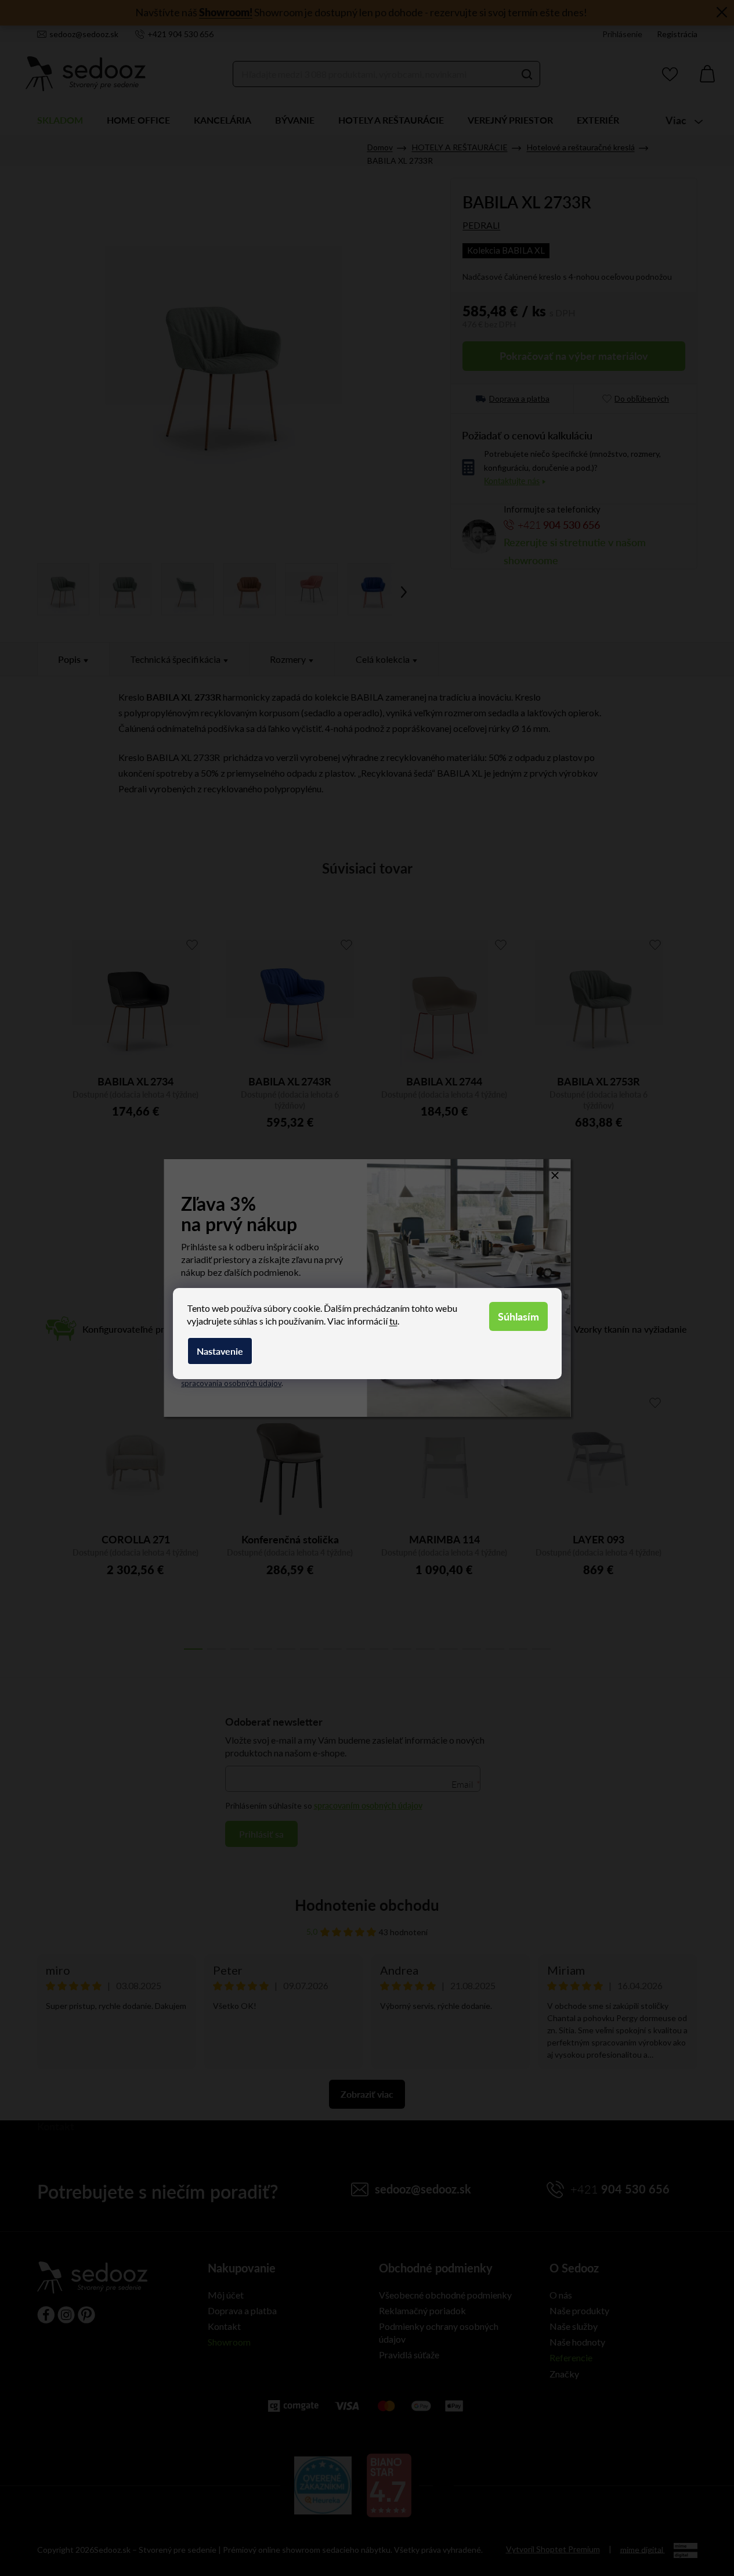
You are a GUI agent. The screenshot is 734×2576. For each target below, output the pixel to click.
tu (393, 1321)
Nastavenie (220, 1351)
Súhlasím (518, 1316)
